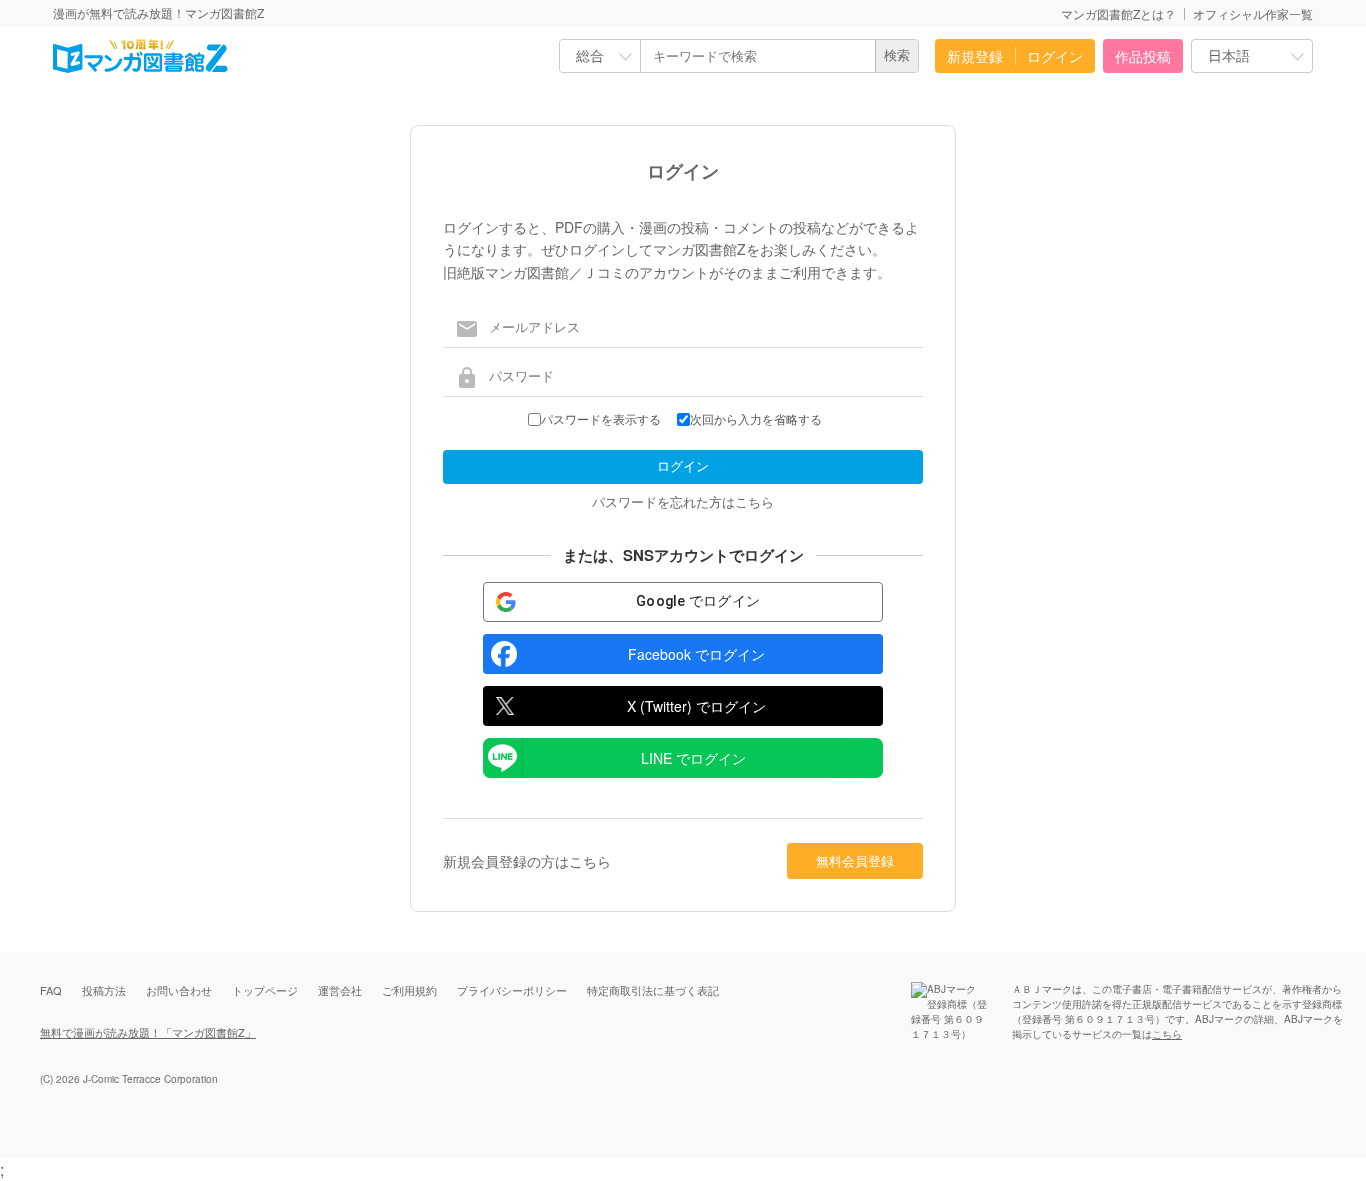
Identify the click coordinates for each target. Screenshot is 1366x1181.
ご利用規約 (409, 990)
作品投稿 (1143, 56)
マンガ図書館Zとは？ (1118, 13)
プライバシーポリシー (512, 990)
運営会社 (340, 990)
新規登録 (975, 56)
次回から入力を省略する (756, 420)
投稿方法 (104, 990)
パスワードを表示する (601, 420)
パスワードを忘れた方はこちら (683, 501)
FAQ (51, 990)
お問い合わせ (179, 990)
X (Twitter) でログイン (696, 706)
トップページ (265, 990)
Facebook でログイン (696, 654)
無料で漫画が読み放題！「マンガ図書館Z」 (148, 1032)
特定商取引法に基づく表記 (653, 990)
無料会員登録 (855, 860)
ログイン (1055, 56)
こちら (1167, 1034)
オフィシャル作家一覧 (1253, 13)
